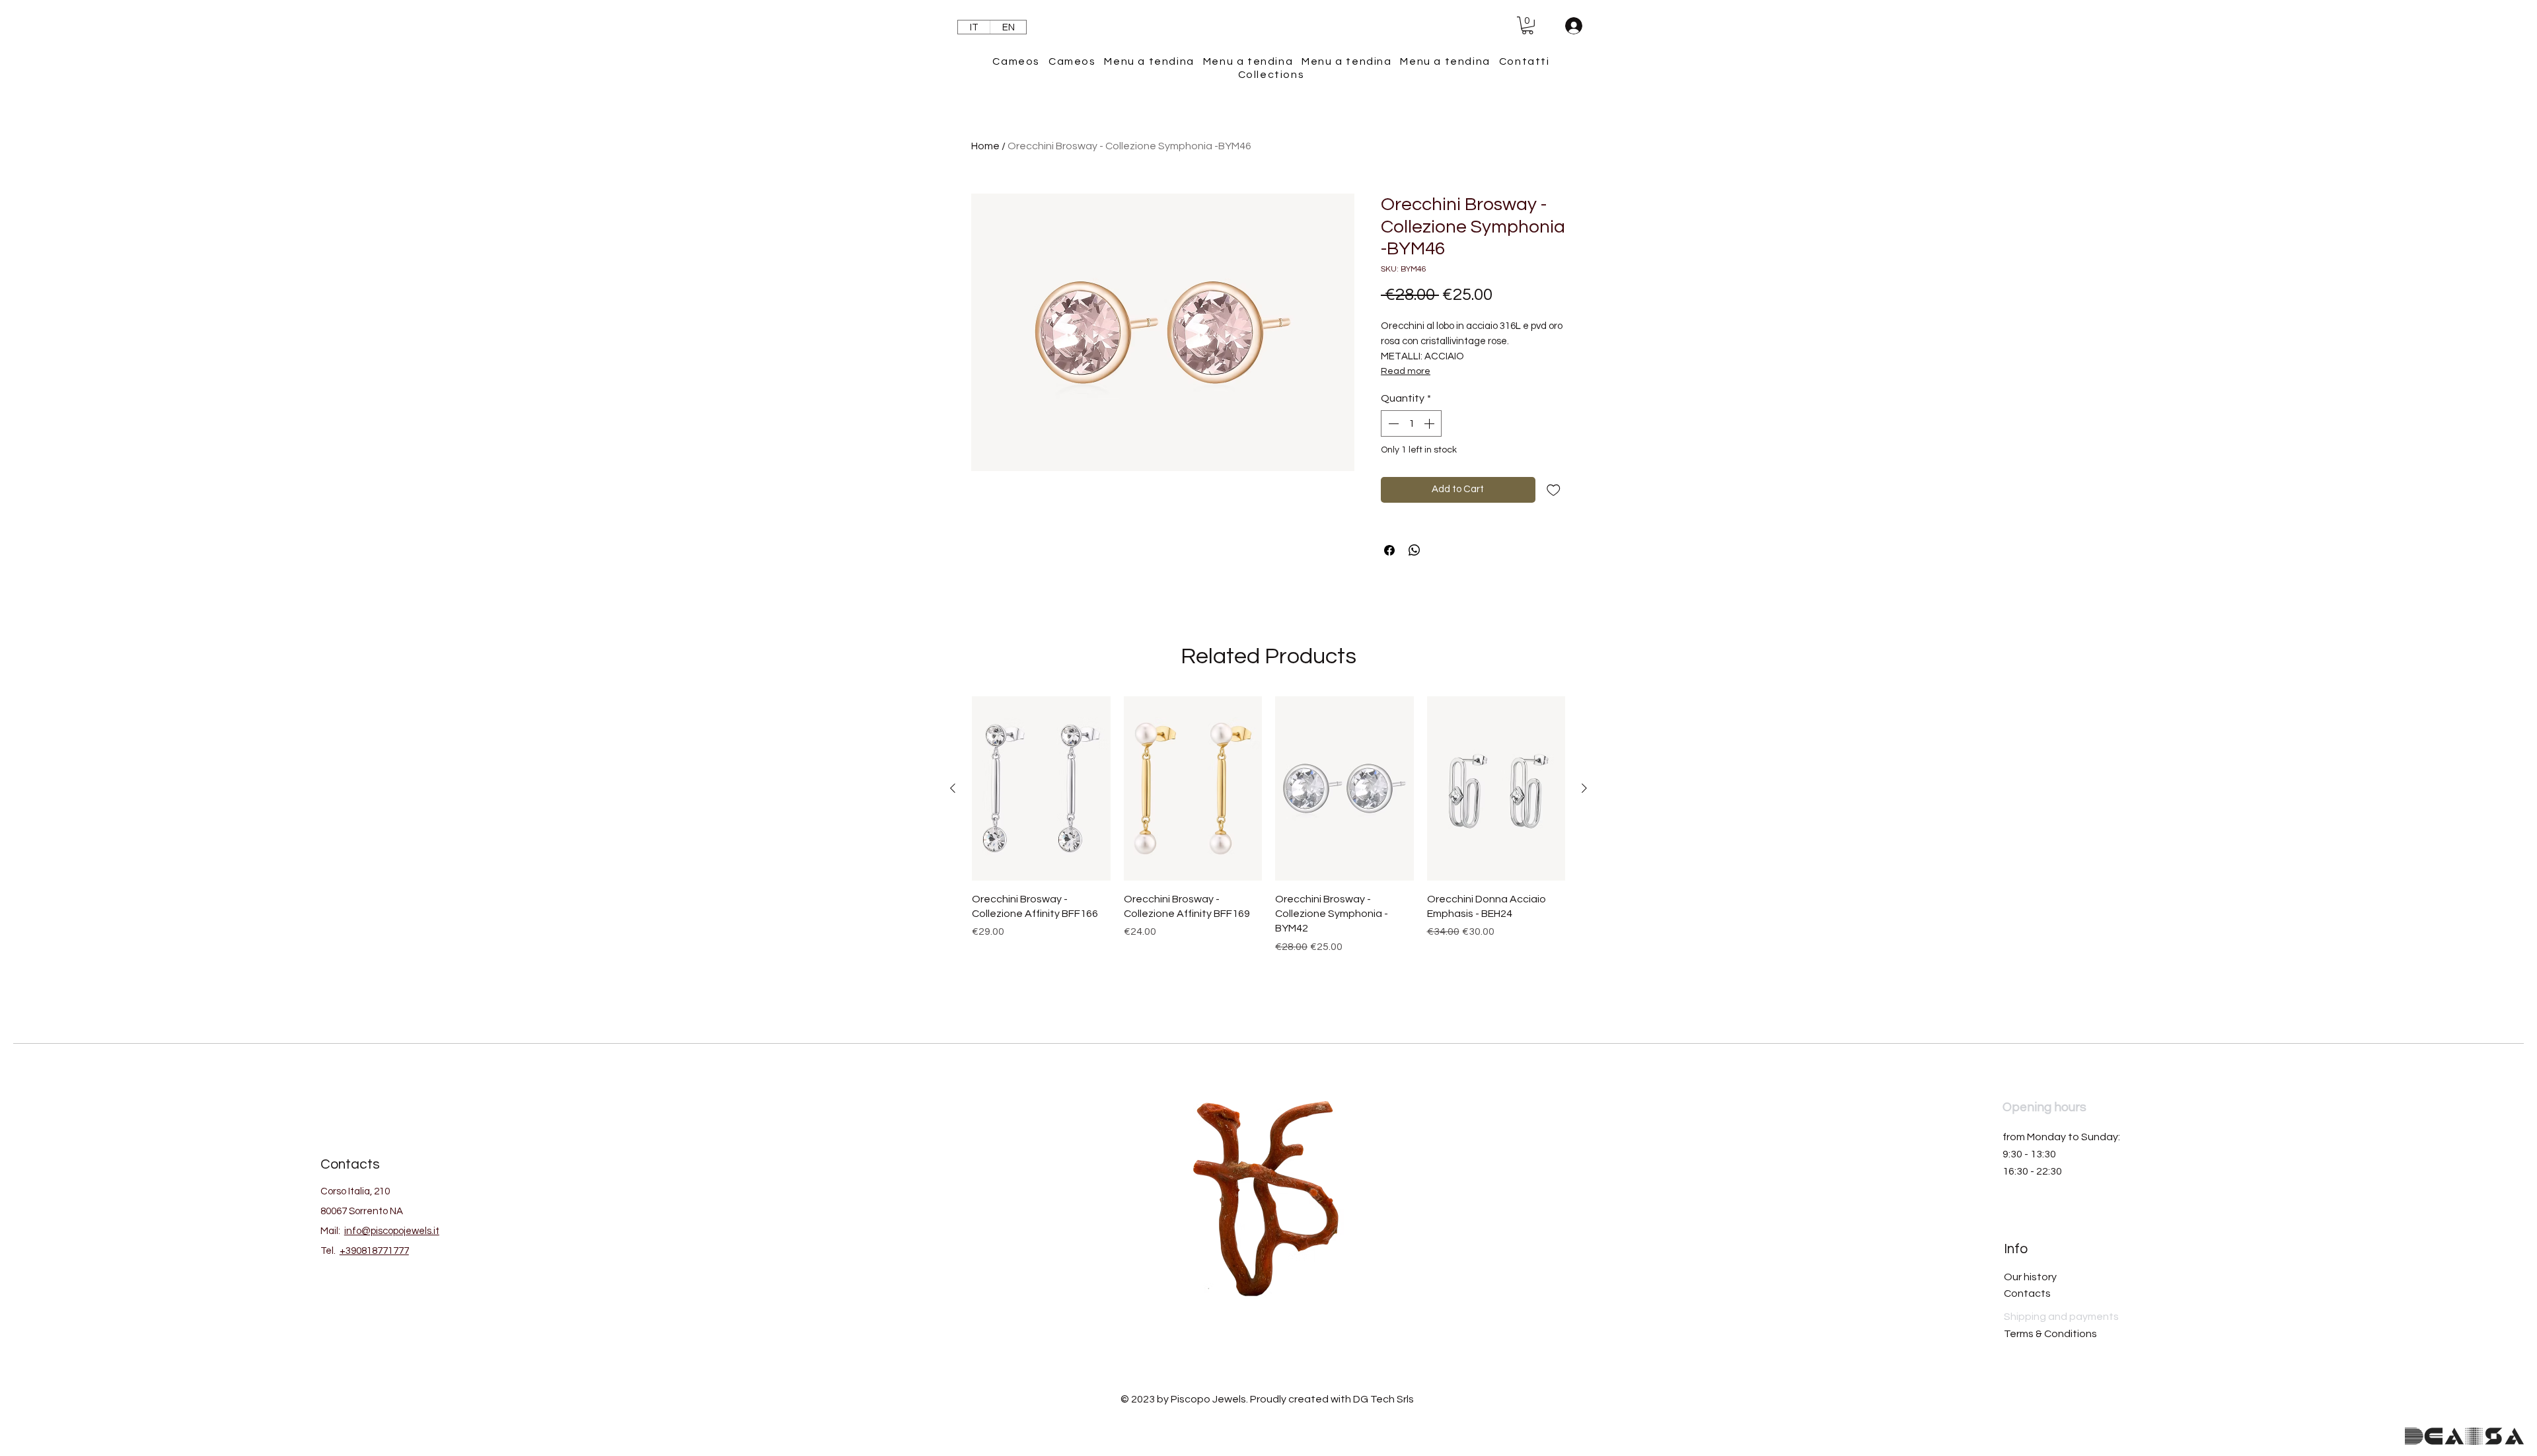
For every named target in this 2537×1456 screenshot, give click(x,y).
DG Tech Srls (1383, 1399)
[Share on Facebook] (1389, 550)
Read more (1406, 371)
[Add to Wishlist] (1554, 490)
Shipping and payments (2061, 1317)
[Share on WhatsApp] (1415, 550)
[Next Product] (1584, 788)
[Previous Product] (953, 788)
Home (985, 146)
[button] (1527, 25)
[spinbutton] (1411, 423)
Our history (2030, 1277)
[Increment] (1430, 423)
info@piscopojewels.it (392, 1231)
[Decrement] (1392, 423)
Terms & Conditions (2050, 1334)
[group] (1268, 843)
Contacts (2027, 1293)
